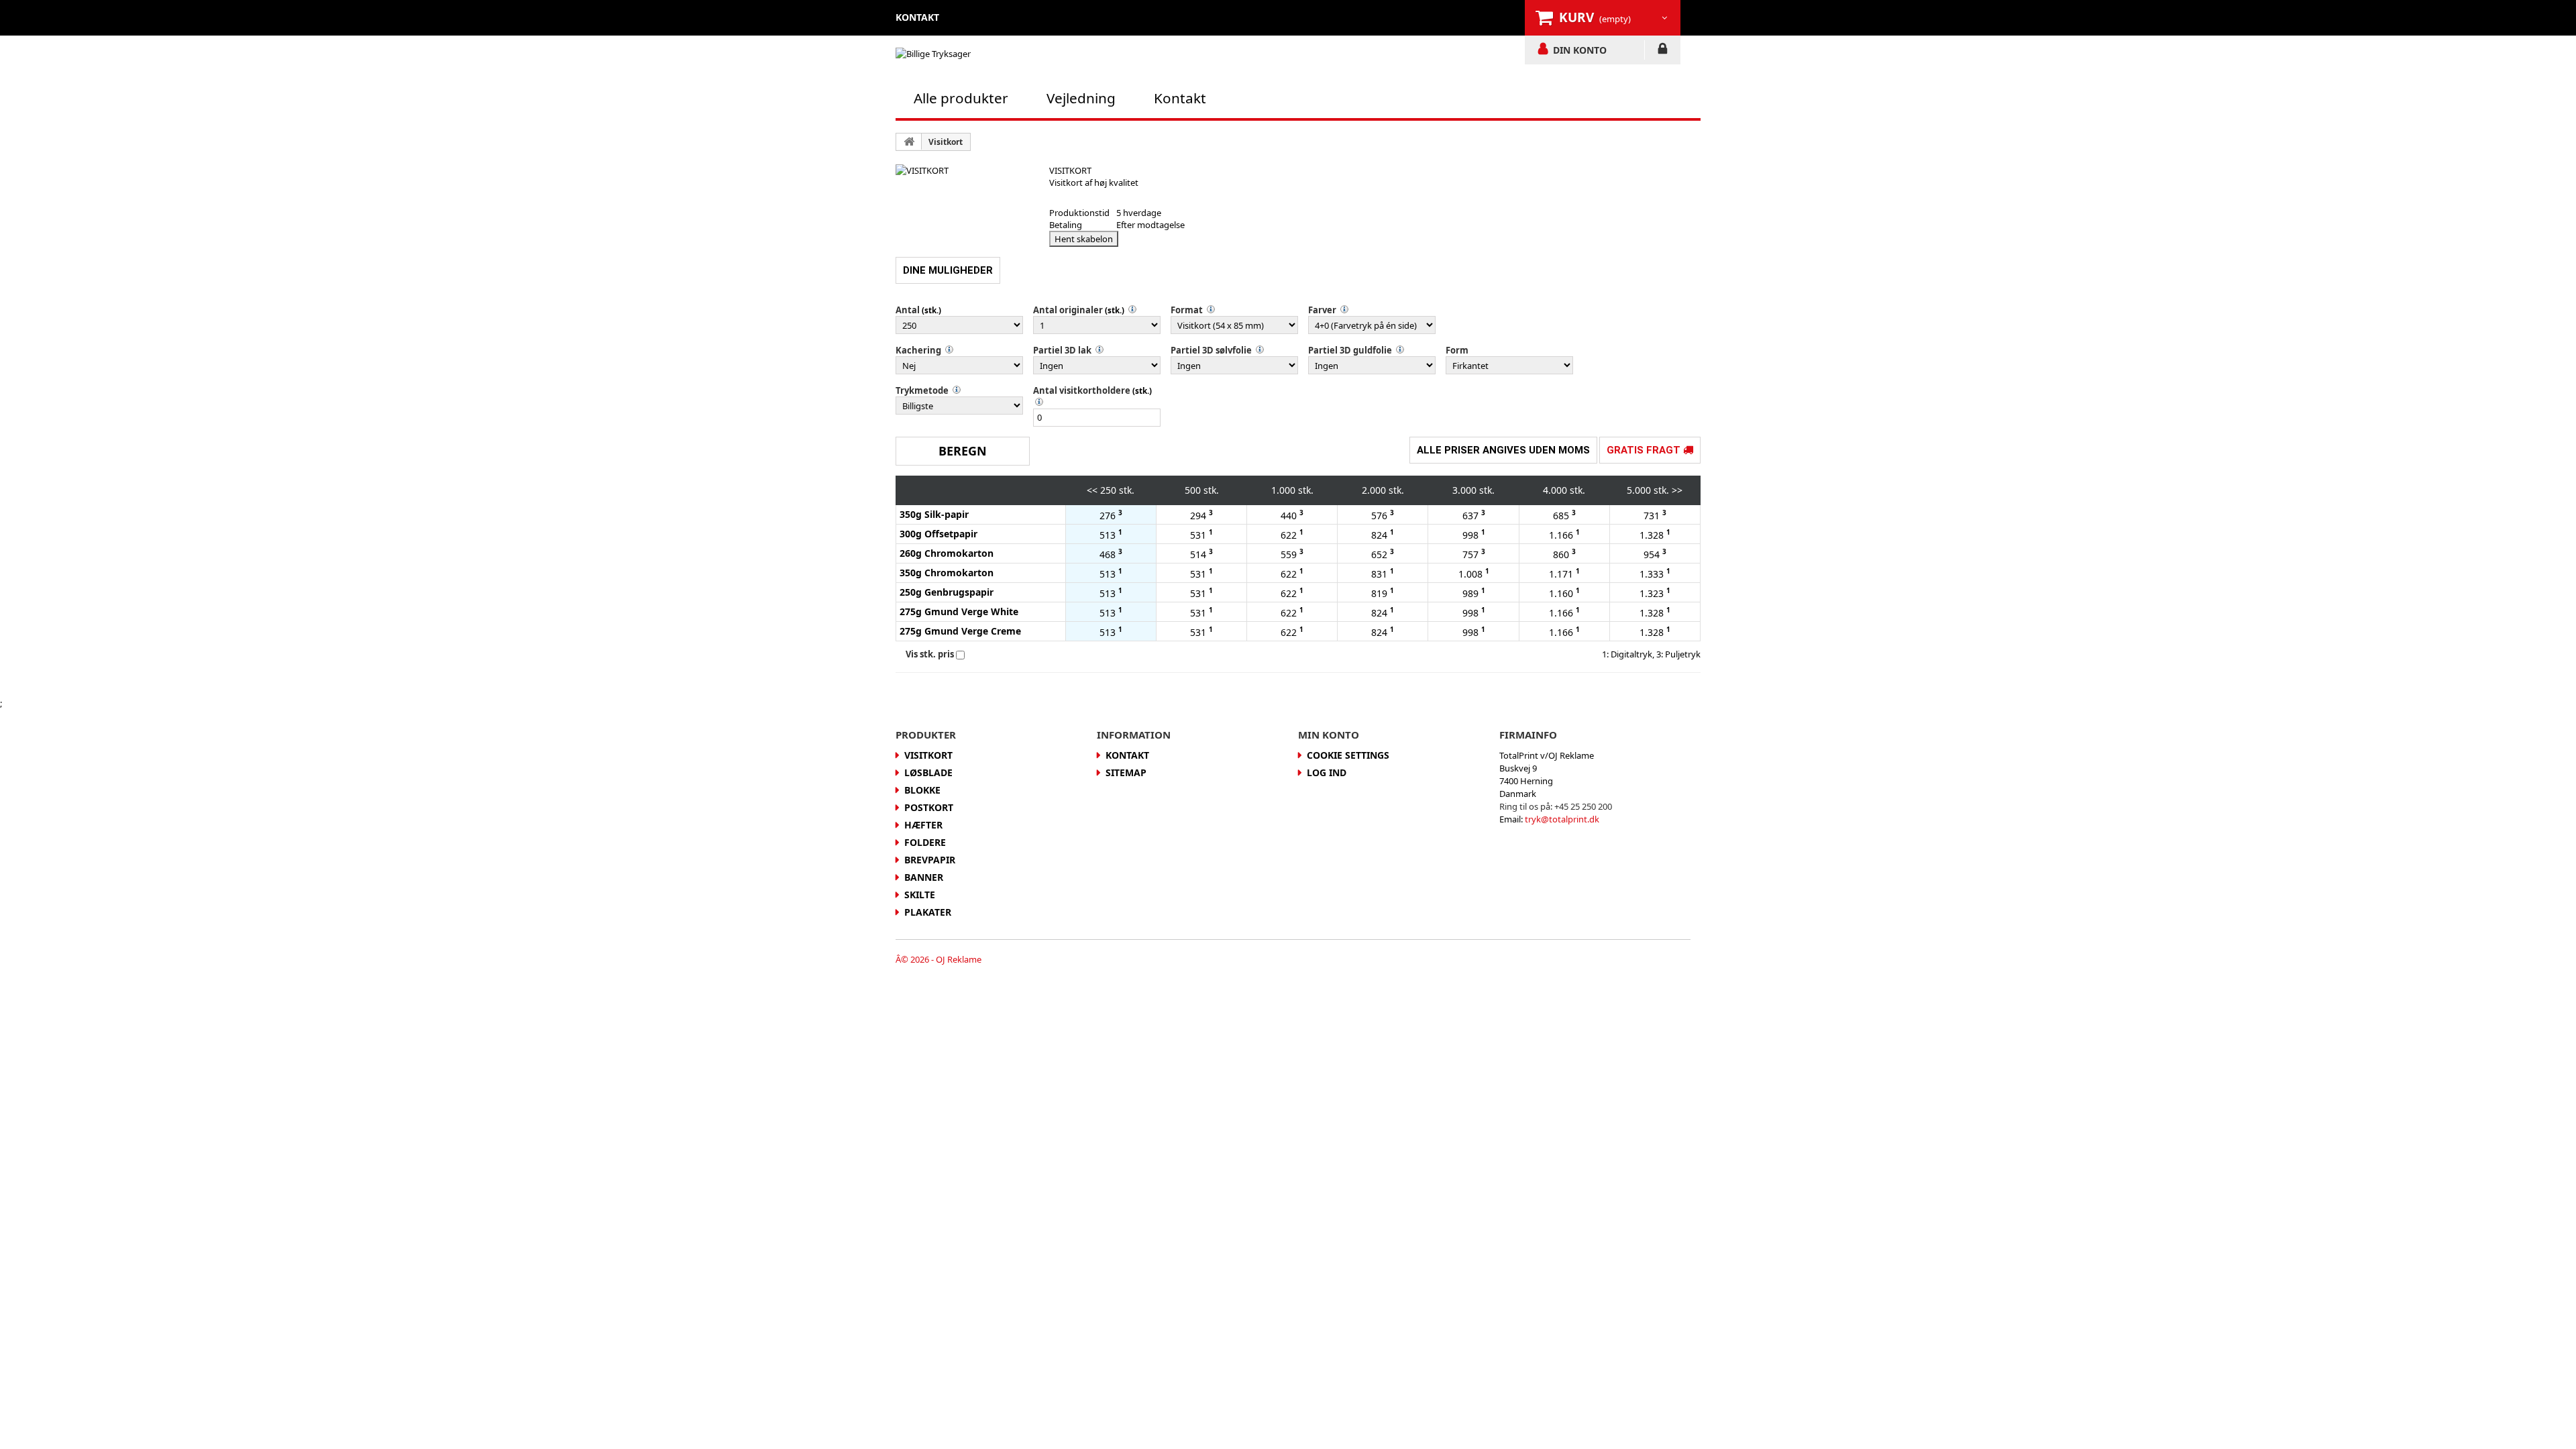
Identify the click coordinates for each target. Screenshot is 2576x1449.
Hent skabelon (1084, 239)
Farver (1322, 310)
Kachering (918, 350)
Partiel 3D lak (1062, 350)
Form (1457, 350)
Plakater (928, 912)
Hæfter (923, 825)
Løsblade (928, 772)
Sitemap (1126, 772)
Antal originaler (1068, 310)
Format (1187, 310)
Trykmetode (922, 390)
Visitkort (946, 142)
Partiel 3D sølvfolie (1211, 350)
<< (1092, 490)
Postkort (929, 807)
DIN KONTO (1580, 50)
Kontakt (1180, 98)
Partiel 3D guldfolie (1350, 350)
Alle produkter (961, 98)
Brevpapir (930, 860)
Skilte (920, 895)
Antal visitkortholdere (1082, 390)
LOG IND (1663, 51)
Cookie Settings (1348, 755)
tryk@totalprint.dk (1562, 819)
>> (1677, 490)
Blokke (922, 790)
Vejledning (1081, 98)
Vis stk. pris (930, 654)
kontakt (917, 17)
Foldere (925, 842)
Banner (924, 877)
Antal (908, 310)
